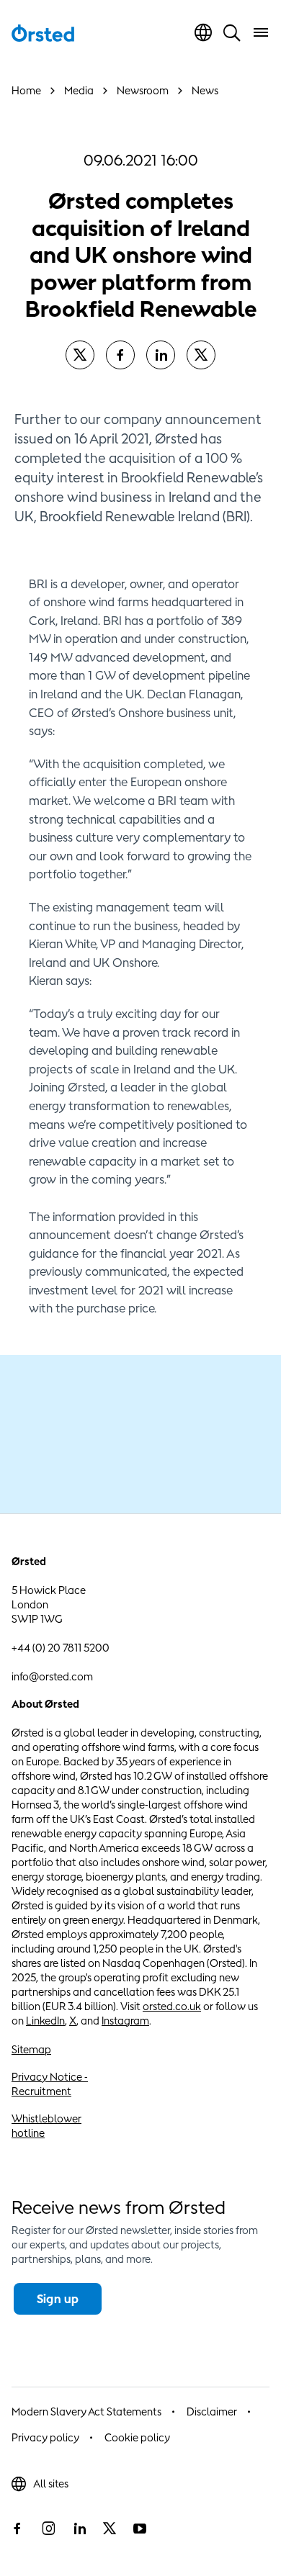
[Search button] (232, 32)
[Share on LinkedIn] (161, 355)
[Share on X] (80, 355)
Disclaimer (212, 2411)
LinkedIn (45, 2021)
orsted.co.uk (172, 2006)
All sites (51, 2483)
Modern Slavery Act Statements (86, 2411)
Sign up (58, 2299)
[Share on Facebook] (120, 355)
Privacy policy (45, 2437)
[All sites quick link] (203, 32)
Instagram (125, 2021)
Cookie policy (137, 2437)
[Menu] (261, 32)
